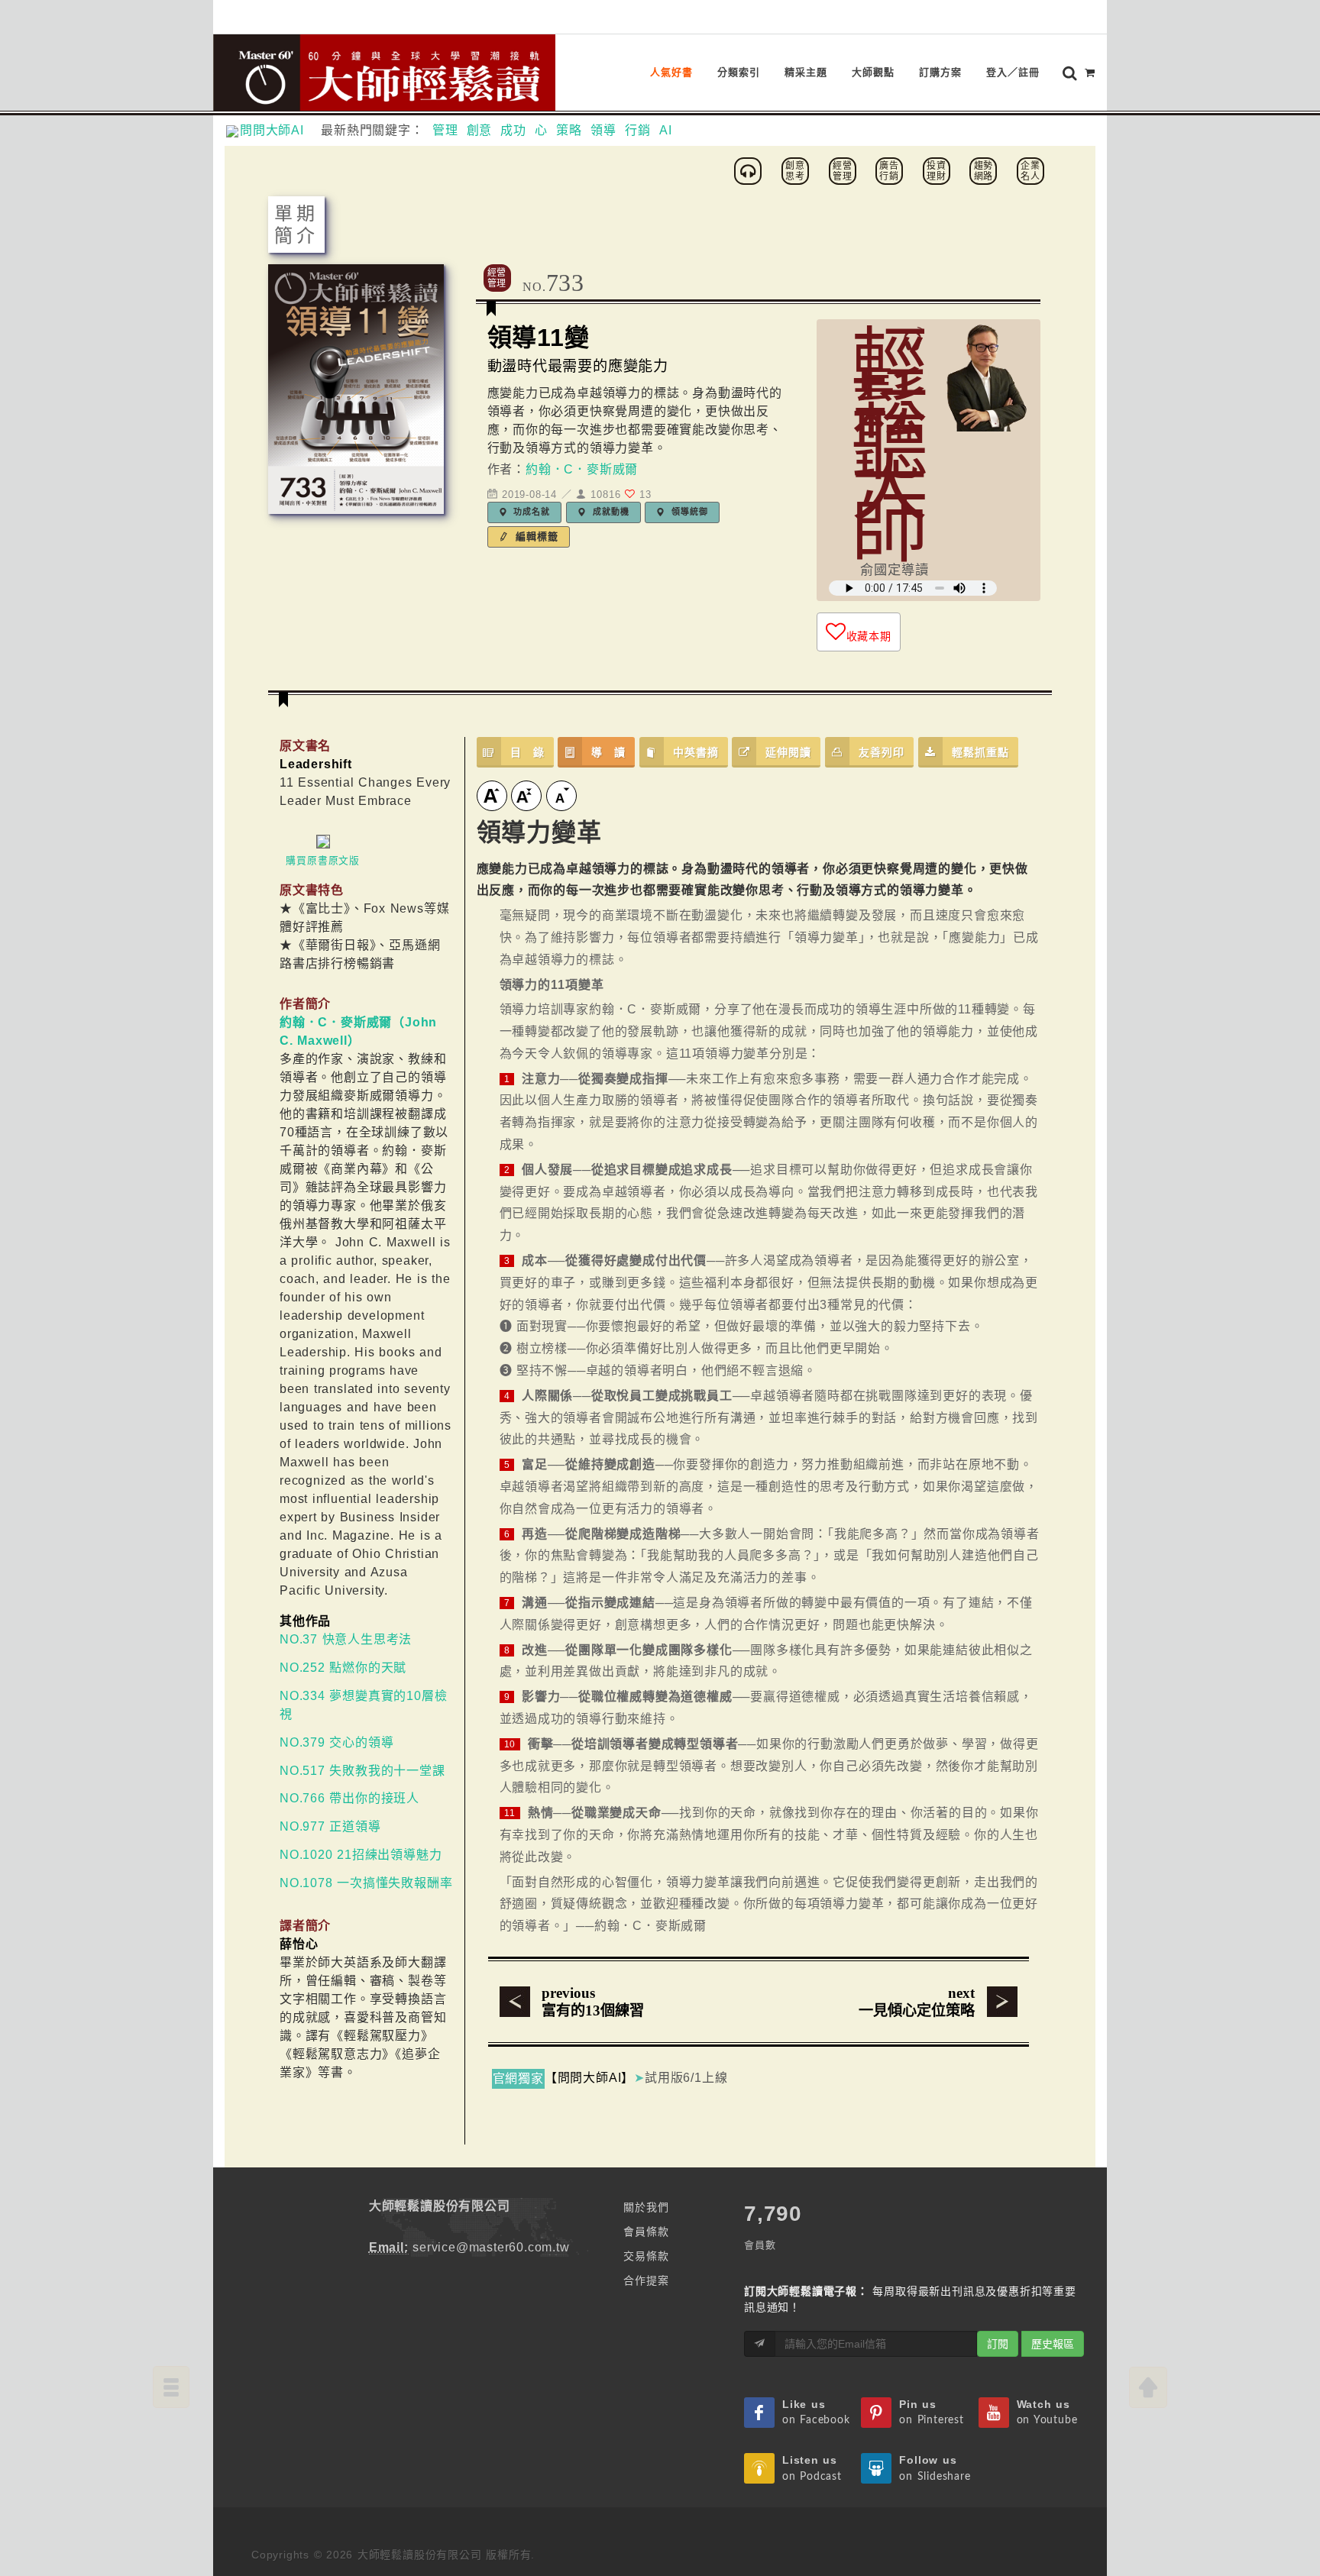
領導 (603, 130)
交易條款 (646, 2256)
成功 (513, 130)
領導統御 (688, 512)
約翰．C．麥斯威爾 (582, 469)
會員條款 (646, 2232)
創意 (480, 130)
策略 (569, 130)
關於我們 (646, 2207)
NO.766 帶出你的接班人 (349, 1798)
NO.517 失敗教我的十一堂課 (362, 1771)
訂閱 (998, 2344)
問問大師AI (278, 130)
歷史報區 (1053, 2344)
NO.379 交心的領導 (336, 1742)
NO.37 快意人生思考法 (346, 1639)
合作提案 (646, 2280)
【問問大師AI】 (589, 2078)
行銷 (638, 130)
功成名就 (531, 512)
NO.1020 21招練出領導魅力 (361, 1855)
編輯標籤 (535, 537)
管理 (445, 130)
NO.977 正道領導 (330, 1826)
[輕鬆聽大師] (750, 170)
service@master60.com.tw (491, 2247)
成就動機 (609, 512)
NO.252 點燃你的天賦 (343, 1668)
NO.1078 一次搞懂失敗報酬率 (366, 1883)
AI (666, 130)
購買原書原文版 (323, 860)
